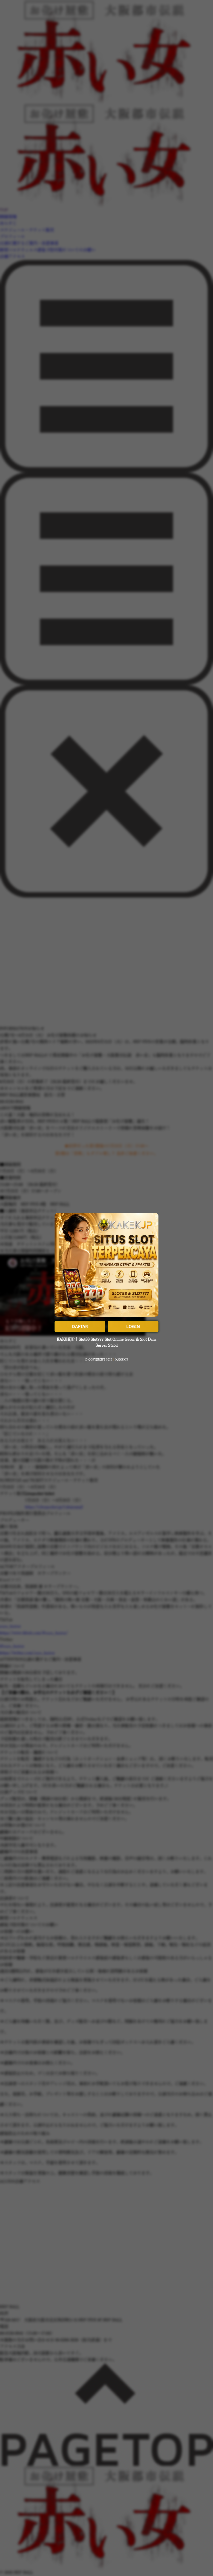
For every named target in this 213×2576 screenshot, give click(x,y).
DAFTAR (80, 1326)
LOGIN (133, 1326)
